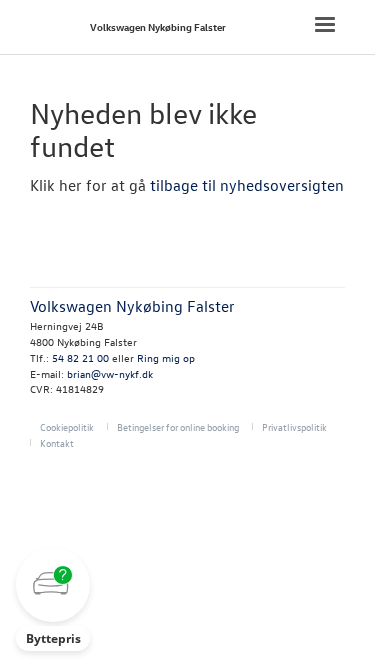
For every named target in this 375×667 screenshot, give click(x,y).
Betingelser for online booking (178, 426)
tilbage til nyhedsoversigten (247, 185)
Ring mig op (166, 357)
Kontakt (57, 442)
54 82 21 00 (80, 357)
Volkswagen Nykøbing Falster (158, 26)
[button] (53, 599)
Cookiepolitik (67, 426)
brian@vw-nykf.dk (110, 373)
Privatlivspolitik (294, 426)
